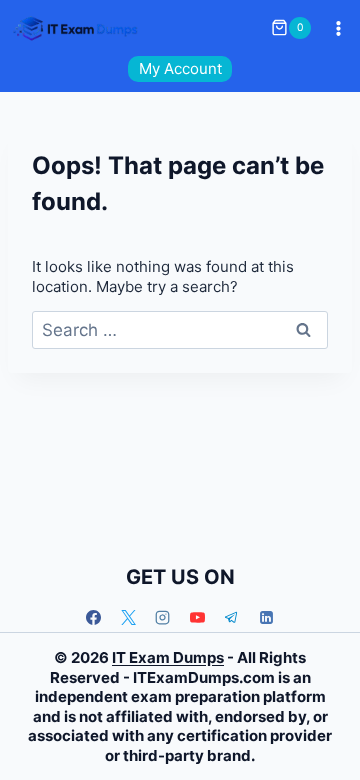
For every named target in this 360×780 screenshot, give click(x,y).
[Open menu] (338, 28)
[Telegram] (232, 617)
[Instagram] (163, 617)
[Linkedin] (266, 617)
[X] (128, 617)
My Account (180, 68)
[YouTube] (197, 617)
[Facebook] (94, 617)
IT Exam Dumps (168, 657)
